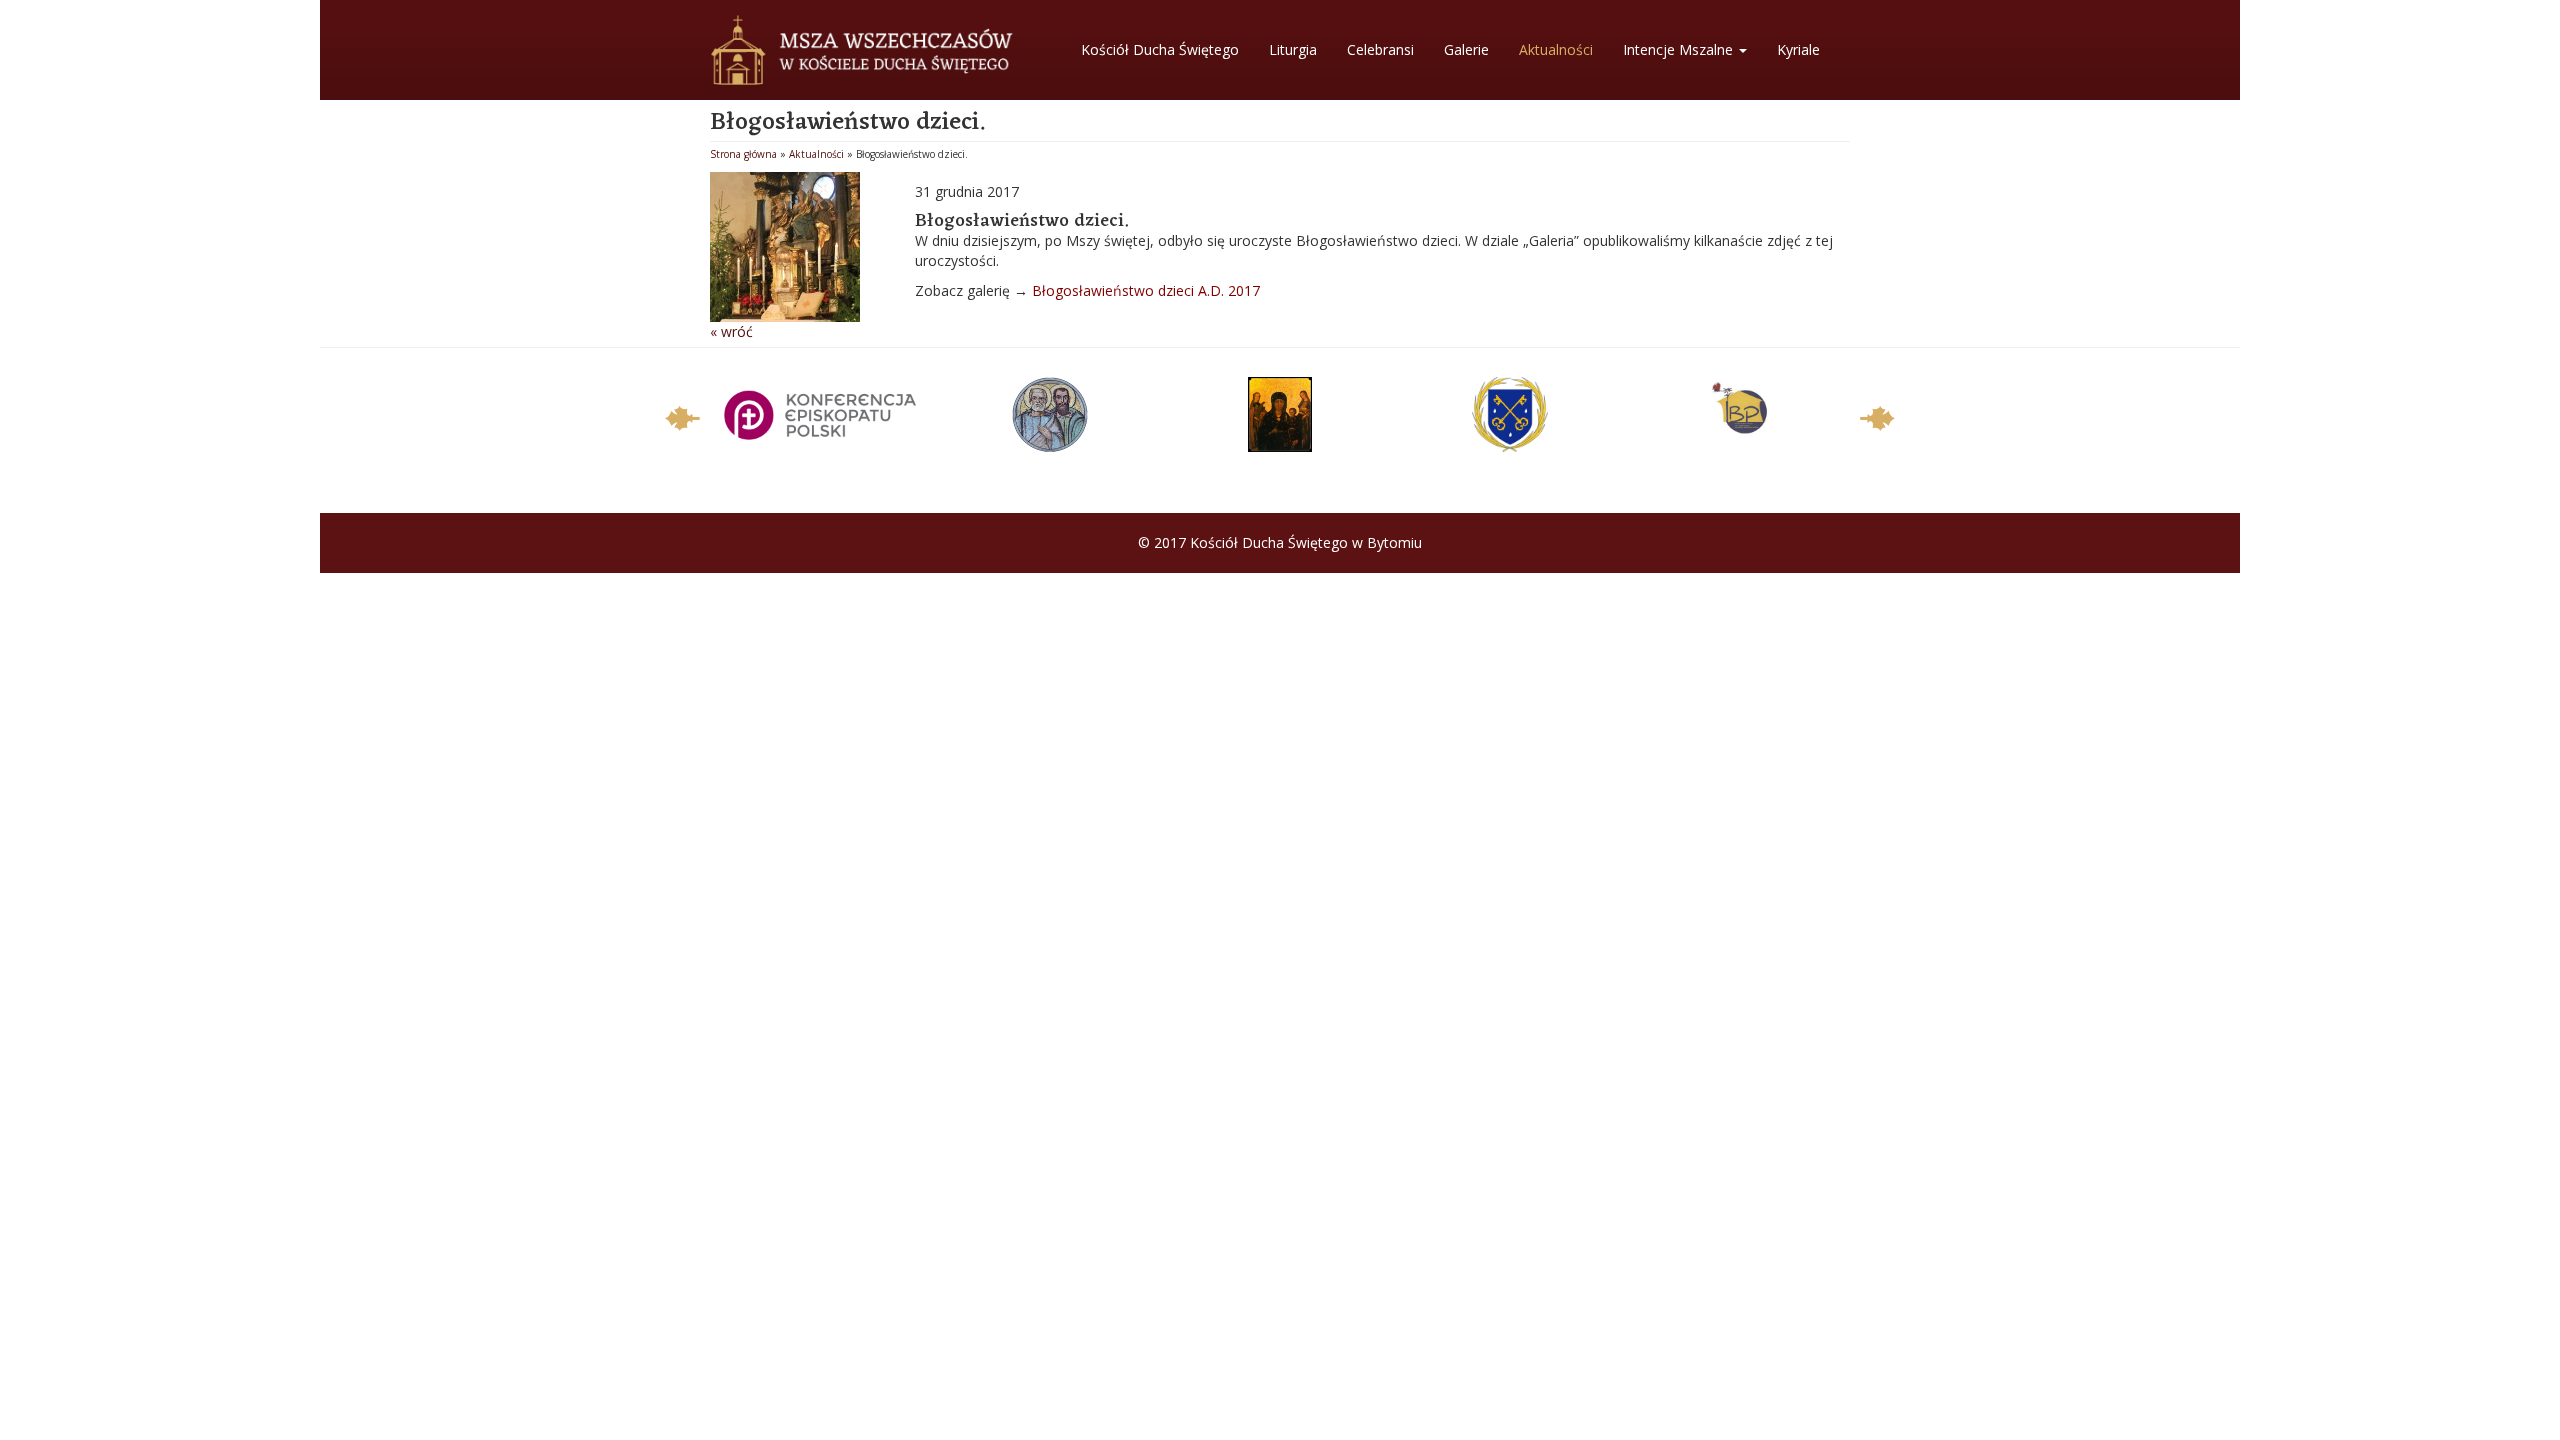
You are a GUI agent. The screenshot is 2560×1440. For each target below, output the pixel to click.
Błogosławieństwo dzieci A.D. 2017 (1146, 290)
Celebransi (1380, 49)
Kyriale (1798, 49)
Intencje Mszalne (1680, 49)
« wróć (731, 331)
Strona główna (743, 154)
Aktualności (1556, 49)
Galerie (1466, 49)
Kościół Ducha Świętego (1160, 49)
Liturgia (1293, 49)
